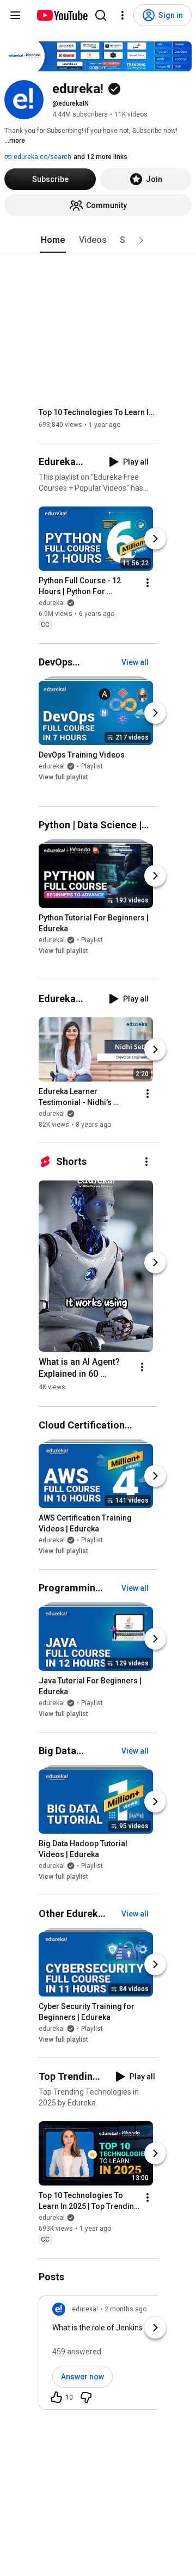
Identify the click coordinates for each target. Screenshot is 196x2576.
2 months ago (125, 2309)
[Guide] (15, 15)
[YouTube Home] (62, 15)
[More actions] (148, 583)
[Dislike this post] (86, 2397)
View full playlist (63, 777)
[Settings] (122, 15)
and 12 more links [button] (100, 157)
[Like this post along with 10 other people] (57, 2397)
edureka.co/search (42, 157)
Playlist (92, 766)
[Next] (155, 539)
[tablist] (98, 240)
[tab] (53, 240)
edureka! (52, 603)
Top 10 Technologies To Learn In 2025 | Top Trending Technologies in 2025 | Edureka (98, 412)
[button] (141, 240)
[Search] (101, 15)
